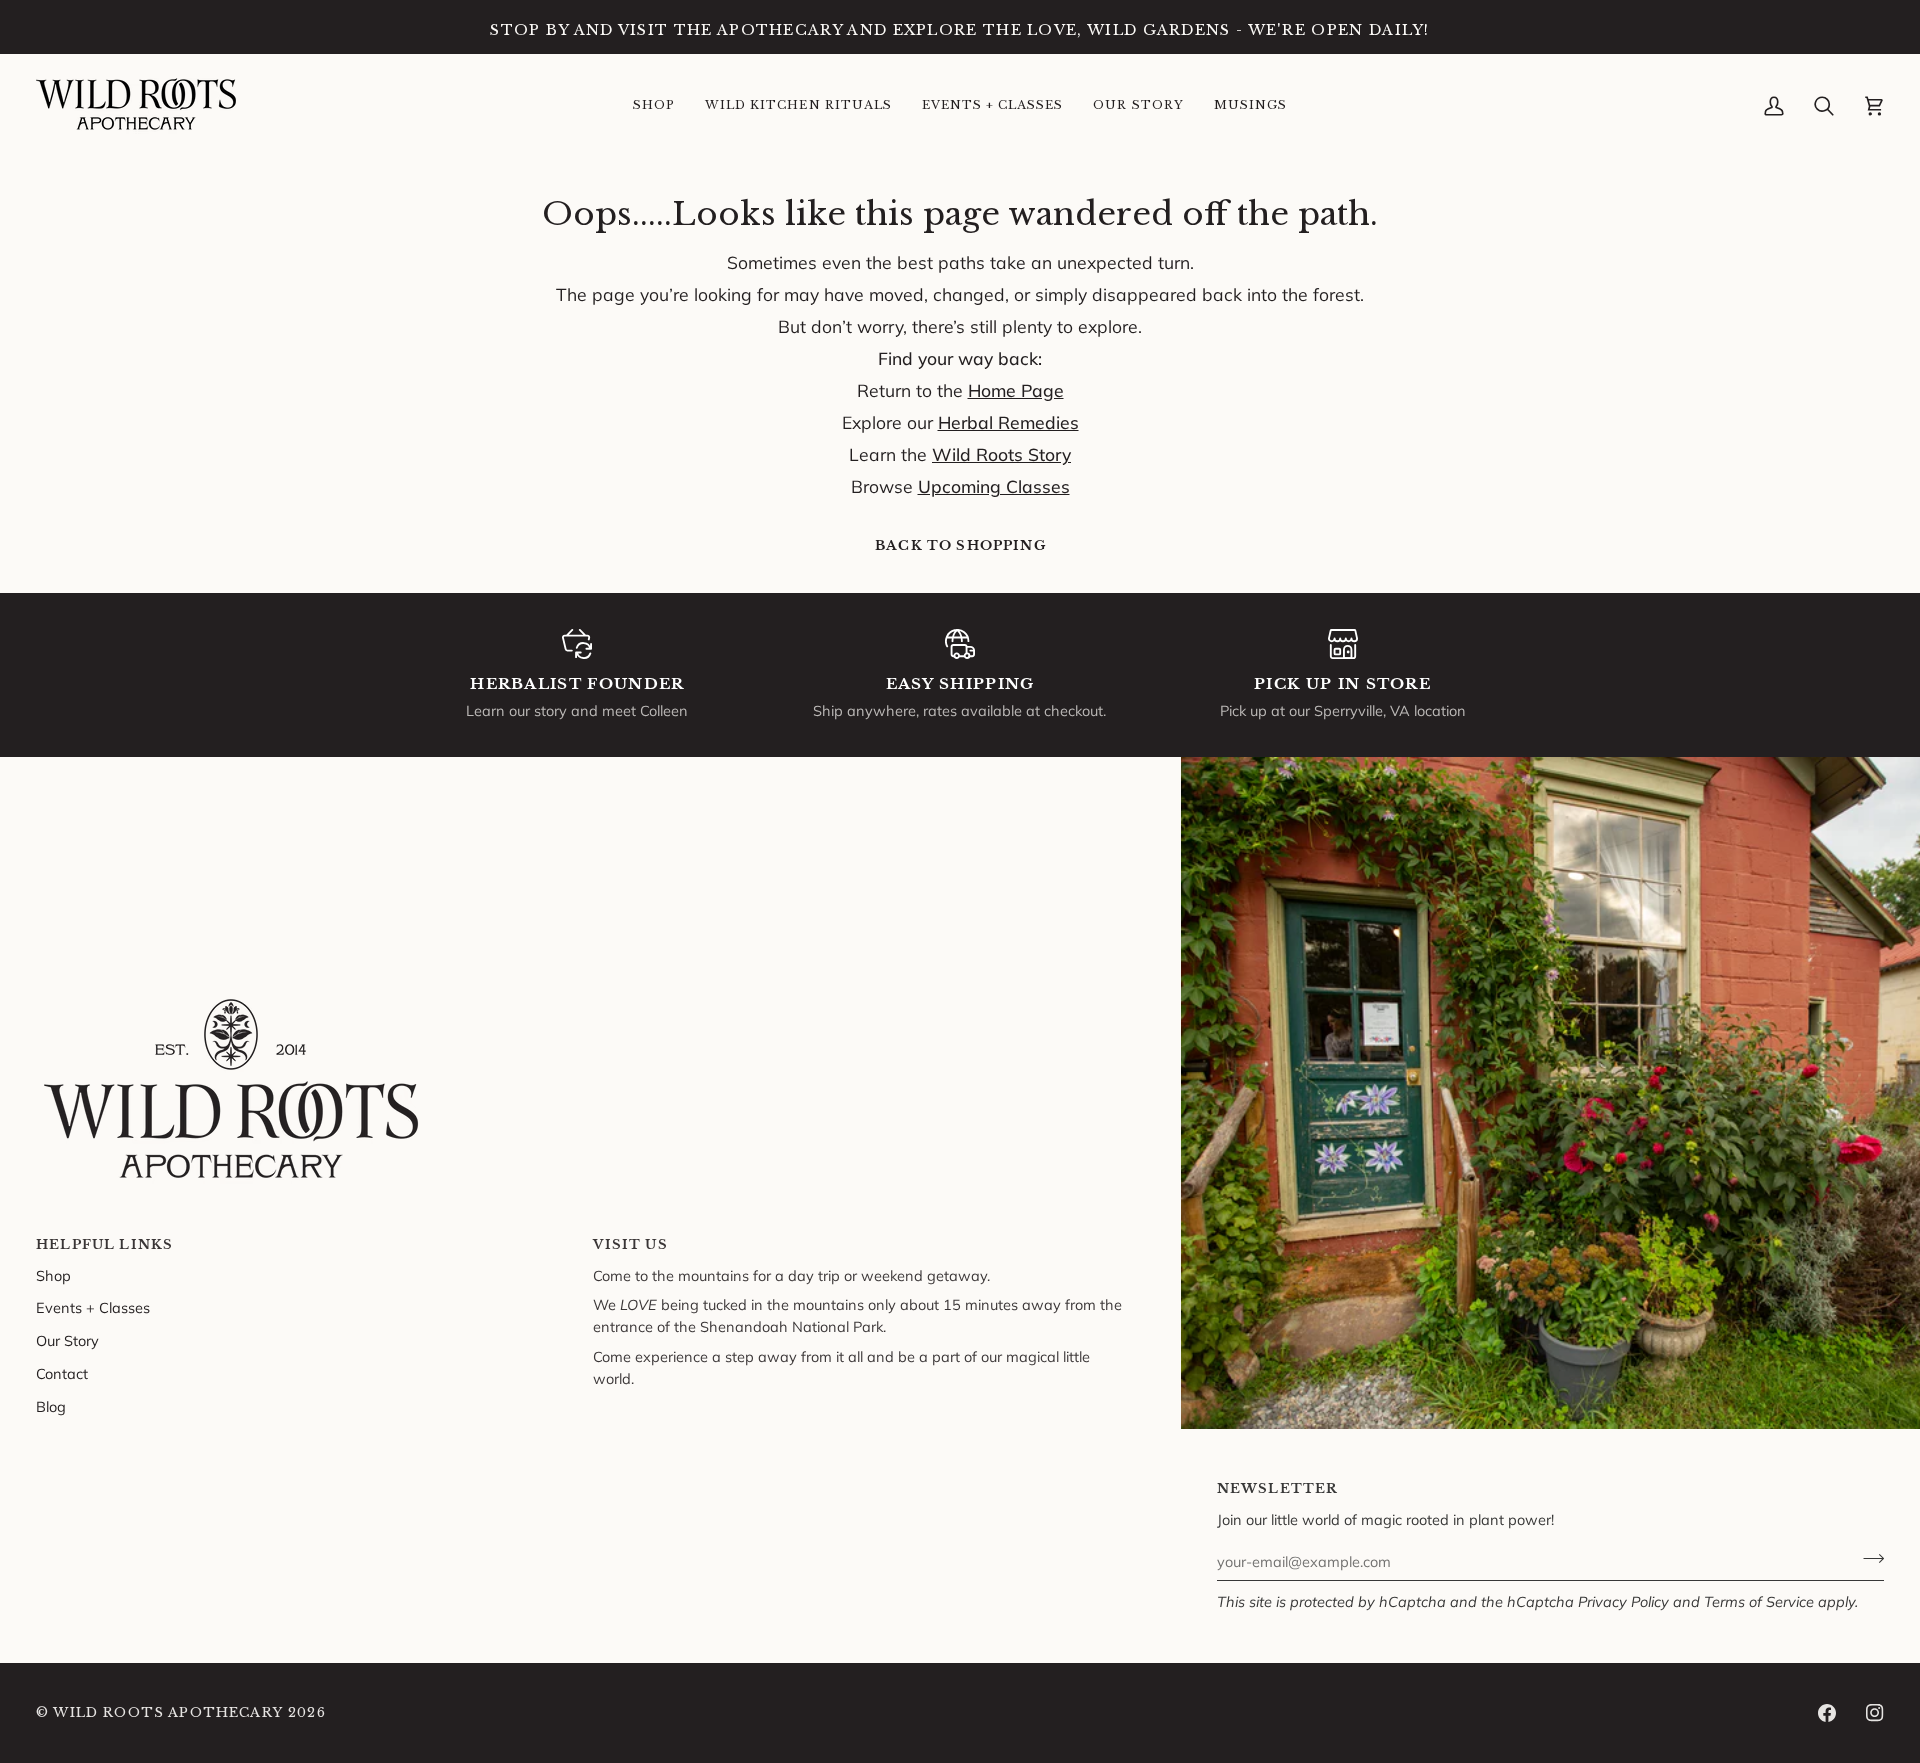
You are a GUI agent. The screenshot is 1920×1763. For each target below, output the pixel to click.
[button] (654, 106)
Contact (62, 1373)
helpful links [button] (104, 1244)
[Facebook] (1827, 1713)
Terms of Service (1759, 1601)
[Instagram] (1875, 1713)
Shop (53, 1275)
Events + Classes (93, 1307)
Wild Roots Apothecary (168, 1712)
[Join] (1867, 1559)
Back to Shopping (960, 545)
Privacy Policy (1623, 1601)
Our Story (67, 1340)
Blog (51, 1406)
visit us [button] (630, 1244)
